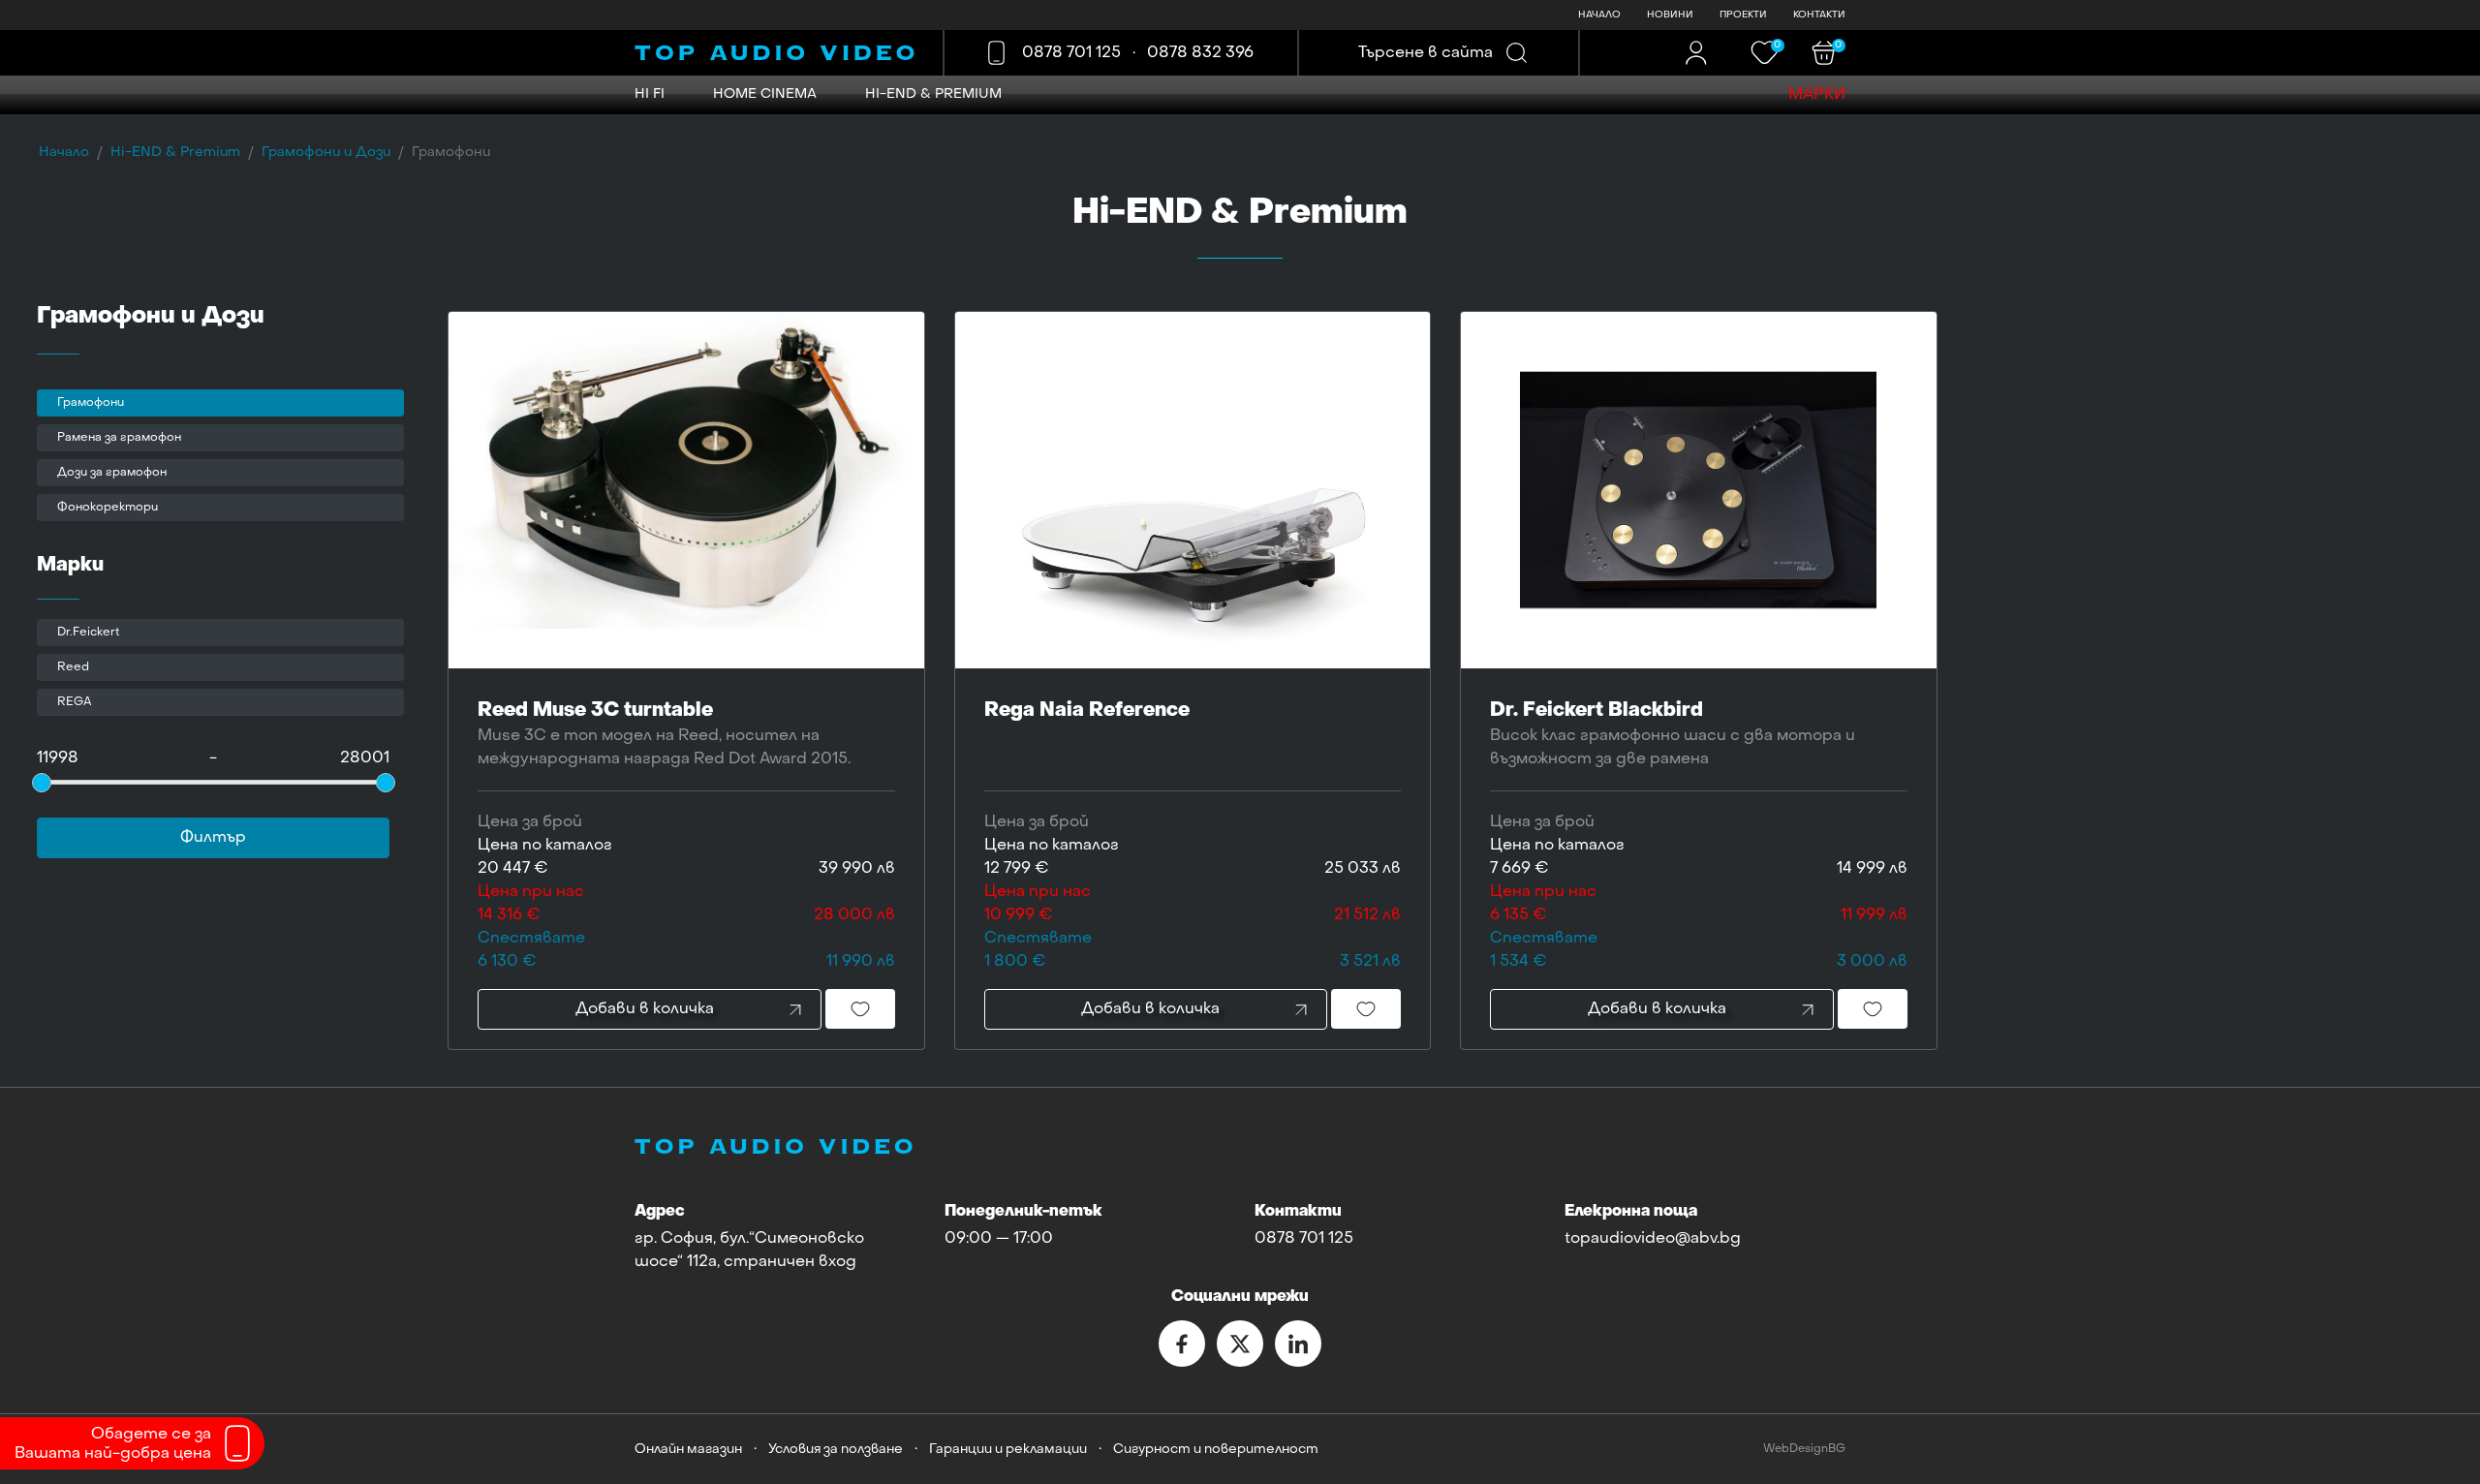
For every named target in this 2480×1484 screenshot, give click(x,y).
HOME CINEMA (765, 94)
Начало (64, 153)
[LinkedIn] (1298, 1344)
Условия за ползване (836, 1450)
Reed (73, 667)
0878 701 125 (1071, 53)
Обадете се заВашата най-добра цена (113, 1444)
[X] (1240, 1344)
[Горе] (2446, 1453)
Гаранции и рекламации (1008, 1450)
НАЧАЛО (1599, 15)
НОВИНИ (1670, 15)
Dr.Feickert (89, 633)
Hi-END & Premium (933, 94)
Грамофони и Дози (326, 153)
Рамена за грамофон (119, 438)
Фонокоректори (108, 508)
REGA (75, 702)
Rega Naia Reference (1087, 711)
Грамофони (91, 403)
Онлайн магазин (688, 1450)
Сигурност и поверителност (1216, 1450)
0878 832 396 (1200, 53)
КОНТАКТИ (1819, 15)
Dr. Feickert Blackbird (1673, 734)
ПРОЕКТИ (1743, 15)
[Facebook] (1182, 1344)
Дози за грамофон (112, 473)
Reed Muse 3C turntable (664, 734)
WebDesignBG (1804, 1450)
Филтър (213, 838)
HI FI (650, 94)
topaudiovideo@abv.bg (1653, 1239)
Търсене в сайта (1426, 53)
